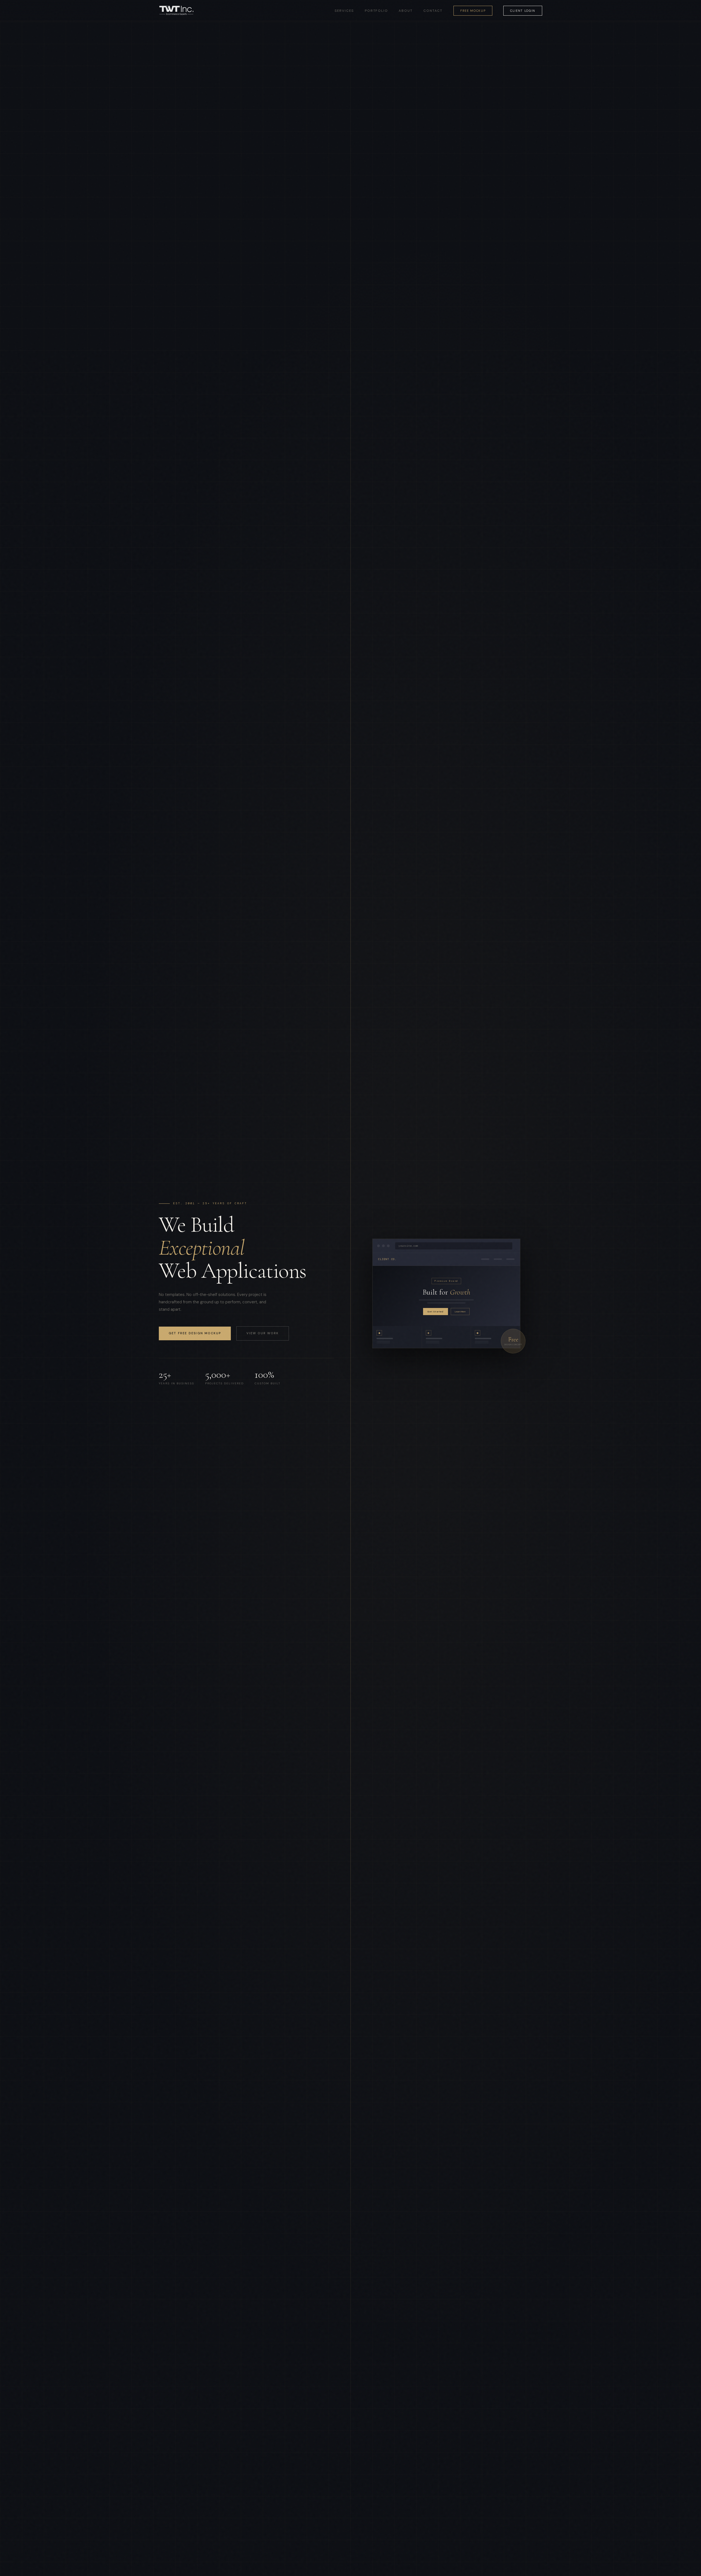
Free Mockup (473, 11)
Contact (433, 11)
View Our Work (263, 1333)
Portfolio (376, 11)
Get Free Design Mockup (195, 1333)
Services (344, 11)
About (406, 11)
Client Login (523, 11)
